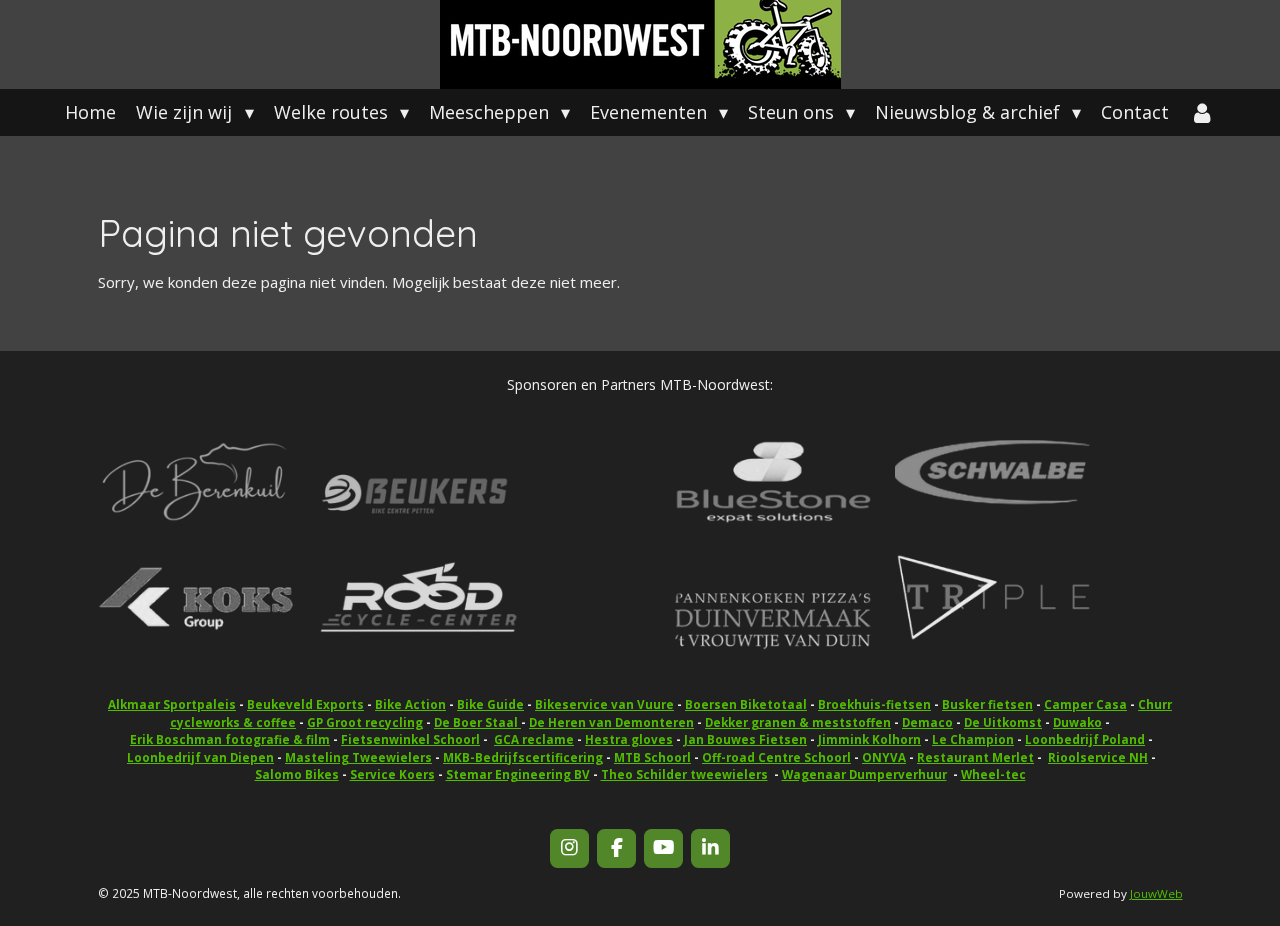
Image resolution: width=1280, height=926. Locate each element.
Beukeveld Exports (305, 704)
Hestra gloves (629, 739)
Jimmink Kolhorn (869, 739)
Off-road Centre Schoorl (776, 757)
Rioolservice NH (1098, 757)
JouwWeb (1156, 893)
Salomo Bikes (297, 774)
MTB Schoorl (652, 757)
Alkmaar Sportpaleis (172, 704)
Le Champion (973, 739)
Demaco (927, 722)
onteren (611, 722)
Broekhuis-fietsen (874, 704)
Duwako (1077, 722)
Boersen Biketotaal (746, 704)
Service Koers (392, 774)
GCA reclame (534, 739)
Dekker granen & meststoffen (798, 722)
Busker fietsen (987, 704)
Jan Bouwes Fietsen (745, 739)
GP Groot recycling (365, 722)
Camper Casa (1085, 704)
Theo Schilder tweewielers (684, 774)
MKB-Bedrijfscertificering (523, 757)
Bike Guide (490, 704)
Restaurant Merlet (975, 757)
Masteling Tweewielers (358, 757)
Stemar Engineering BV (518, 774)
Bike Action (410, 704)
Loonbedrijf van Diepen (200, 757)
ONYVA (884, 757)
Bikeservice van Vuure (604, 704)
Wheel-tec (993, 774)
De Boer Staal (477, 722)
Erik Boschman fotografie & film (230, 739)
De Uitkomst (1003, 722)
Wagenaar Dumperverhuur (864, 774)
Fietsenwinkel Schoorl (410, 739)
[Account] (1201, 112)
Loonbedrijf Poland (1085, 739)
